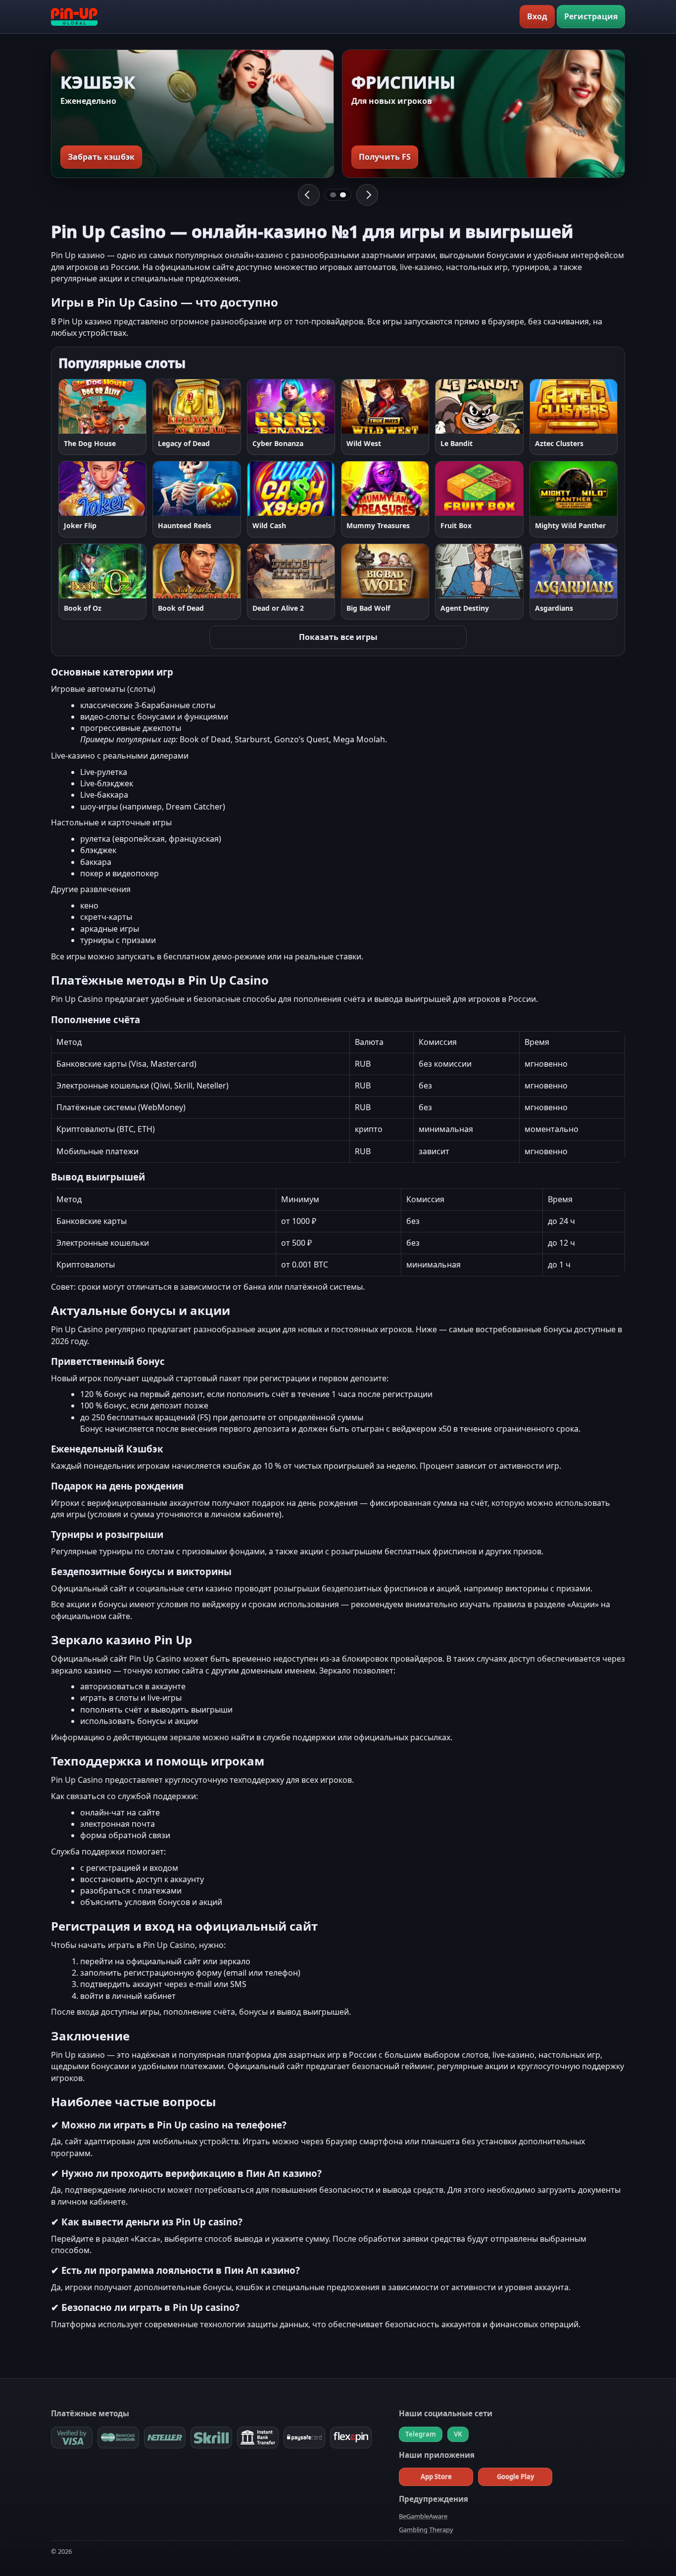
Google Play (515, 2477)
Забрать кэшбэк (101, 157)
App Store (436, 2477)
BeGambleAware (423, 2516)
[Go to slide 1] (333, 195)
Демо (127, 406)
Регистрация (591, 16)
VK (458, 2434)
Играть (82, 406)
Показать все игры (338, 637)
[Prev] (309, 195)
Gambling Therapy (426, 2530)
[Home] (74, 17)
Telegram (421, 2434)
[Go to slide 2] (343, 195)
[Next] (367, 195)
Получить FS (385, 157)
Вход (537, 16)
